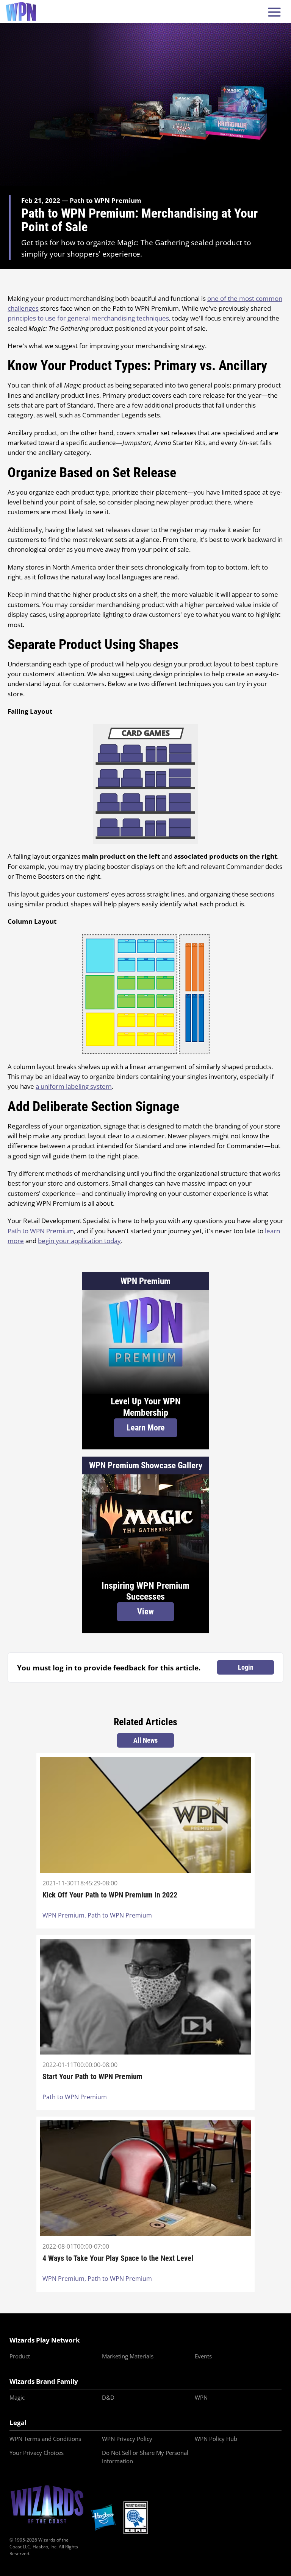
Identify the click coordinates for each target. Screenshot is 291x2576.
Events (203, 2356)
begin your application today (79, 1241)
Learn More (146, 1428)
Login (246, 1667)
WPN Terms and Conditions (45, 2439)
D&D (108, 2397)
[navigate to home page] (21, 11)
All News (145, 1740)
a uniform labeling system (74, 1086)
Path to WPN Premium (41, 1231)
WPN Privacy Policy (127, 2439)
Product (20, 2356)
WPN (201, 2397)
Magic (17, 2397)
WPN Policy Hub (216, 2439)
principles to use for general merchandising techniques (88, 318)
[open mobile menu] (274, 12)
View (145, 1612)
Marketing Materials (128, 2356)
